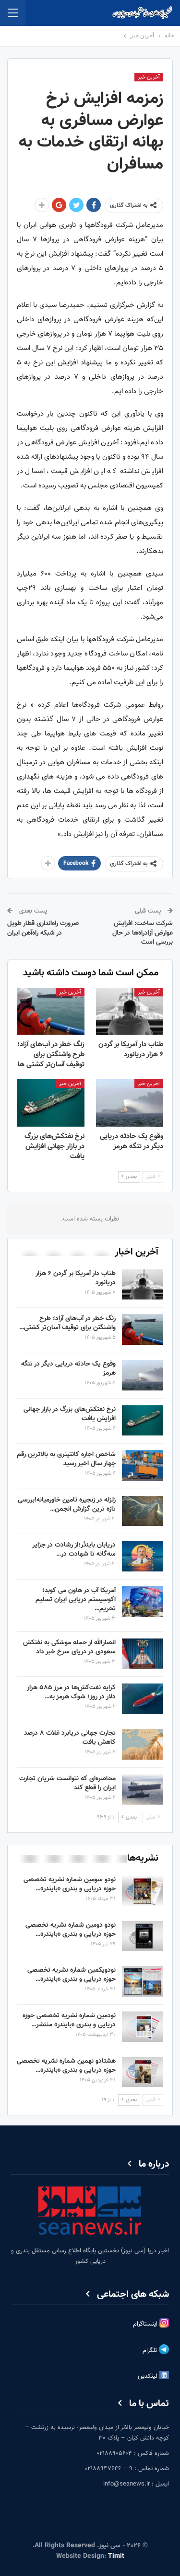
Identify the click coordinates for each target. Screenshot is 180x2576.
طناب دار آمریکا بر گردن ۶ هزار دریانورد (76, 1278)
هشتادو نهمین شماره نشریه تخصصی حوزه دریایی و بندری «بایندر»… (66, 2066)
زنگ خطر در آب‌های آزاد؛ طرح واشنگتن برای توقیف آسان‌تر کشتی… (67, 1323)
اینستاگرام (146, 2324)
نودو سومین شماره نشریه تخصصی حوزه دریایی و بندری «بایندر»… (70, 1884)
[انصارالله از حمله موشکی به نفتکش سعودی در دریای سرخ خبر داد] (143, 1654)
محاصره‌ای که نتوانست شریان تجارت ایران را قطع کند (67, 1783)
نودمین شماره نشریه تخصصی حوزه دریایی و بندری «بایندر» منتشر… (69, 2020)
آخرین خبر (149, 77)
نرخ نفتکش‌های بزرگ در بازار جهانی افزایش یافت (70, 1414)
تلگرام (151, 2350)
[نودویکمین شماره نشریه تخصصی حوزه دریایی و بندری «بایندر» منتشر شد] (143, 1981)
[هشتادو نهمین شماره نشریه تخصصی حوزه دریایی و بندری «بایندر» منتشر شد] (143, 2072)
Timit (116, 2556)
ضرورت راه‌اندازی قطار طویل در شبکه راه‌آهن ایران (43, 928)
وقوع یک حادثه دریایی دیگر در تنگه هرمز (68, 1369)
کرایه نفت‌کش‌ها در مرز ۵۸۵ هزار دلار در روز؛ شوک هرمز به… (71, 1692)
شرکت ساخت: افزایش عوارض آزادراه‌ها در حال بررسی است (143, 933)
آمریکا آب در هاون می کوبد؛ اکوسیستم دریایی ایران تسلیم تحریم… (76, 1600)
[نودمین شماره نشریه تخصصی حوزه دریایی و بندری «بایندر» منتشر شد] (143, 2027)
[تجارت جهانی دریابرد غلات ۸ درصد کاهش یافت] (143, 1744)
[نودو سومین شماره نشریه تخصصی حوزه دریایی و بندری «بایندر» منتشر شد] (143, 1891)
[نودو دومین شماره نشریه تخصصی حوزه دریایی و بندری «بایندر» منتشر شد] (143, 1936)
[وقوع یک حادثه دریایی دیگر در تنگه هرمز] (130, 1103)
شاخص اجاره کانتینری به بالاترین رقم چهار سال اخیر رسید (66, 1459)
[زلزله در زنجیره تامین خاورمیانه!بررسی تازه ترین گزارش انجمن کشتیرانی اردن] (143, 1511)
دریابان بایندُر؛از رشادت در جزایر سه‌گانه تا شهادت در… (74, 1550)
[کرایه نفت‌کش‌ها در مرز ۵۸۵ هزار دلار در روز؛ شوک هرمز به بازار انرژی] (143, 1699)
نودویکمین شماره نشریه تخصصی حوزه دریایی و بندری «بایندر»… (72, 1975)
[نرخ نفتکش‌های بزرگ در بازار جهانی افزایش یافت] (51, 1103)
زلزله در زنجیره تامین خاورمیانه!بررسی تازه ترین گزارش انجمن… (67, 1505)
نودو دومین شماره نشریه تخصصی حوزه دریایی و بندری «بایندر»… (71, 1930)
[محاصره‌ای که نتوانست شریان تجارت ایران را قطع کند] (143, 1790)
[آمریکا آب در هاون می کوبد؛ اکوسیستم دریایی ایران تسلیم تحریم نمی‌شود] (143, 1602)
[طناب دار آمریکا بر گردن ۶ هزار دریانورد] (130, 1011)
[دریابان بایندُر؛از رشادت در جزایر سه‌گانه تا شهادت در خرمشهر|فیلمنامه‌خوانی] (143, 1556)
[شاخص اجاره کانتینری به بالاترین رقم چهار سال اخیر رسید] (143, 1466)
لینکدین (149, 2376)
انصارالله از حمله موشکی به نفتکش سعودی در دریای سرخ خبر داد (69, 1647)
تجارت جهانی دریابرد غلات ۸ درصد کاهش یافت (70, 1738)
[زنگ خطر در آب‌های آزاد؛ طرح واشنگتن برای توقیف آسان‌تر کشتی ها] (51, 1011)
